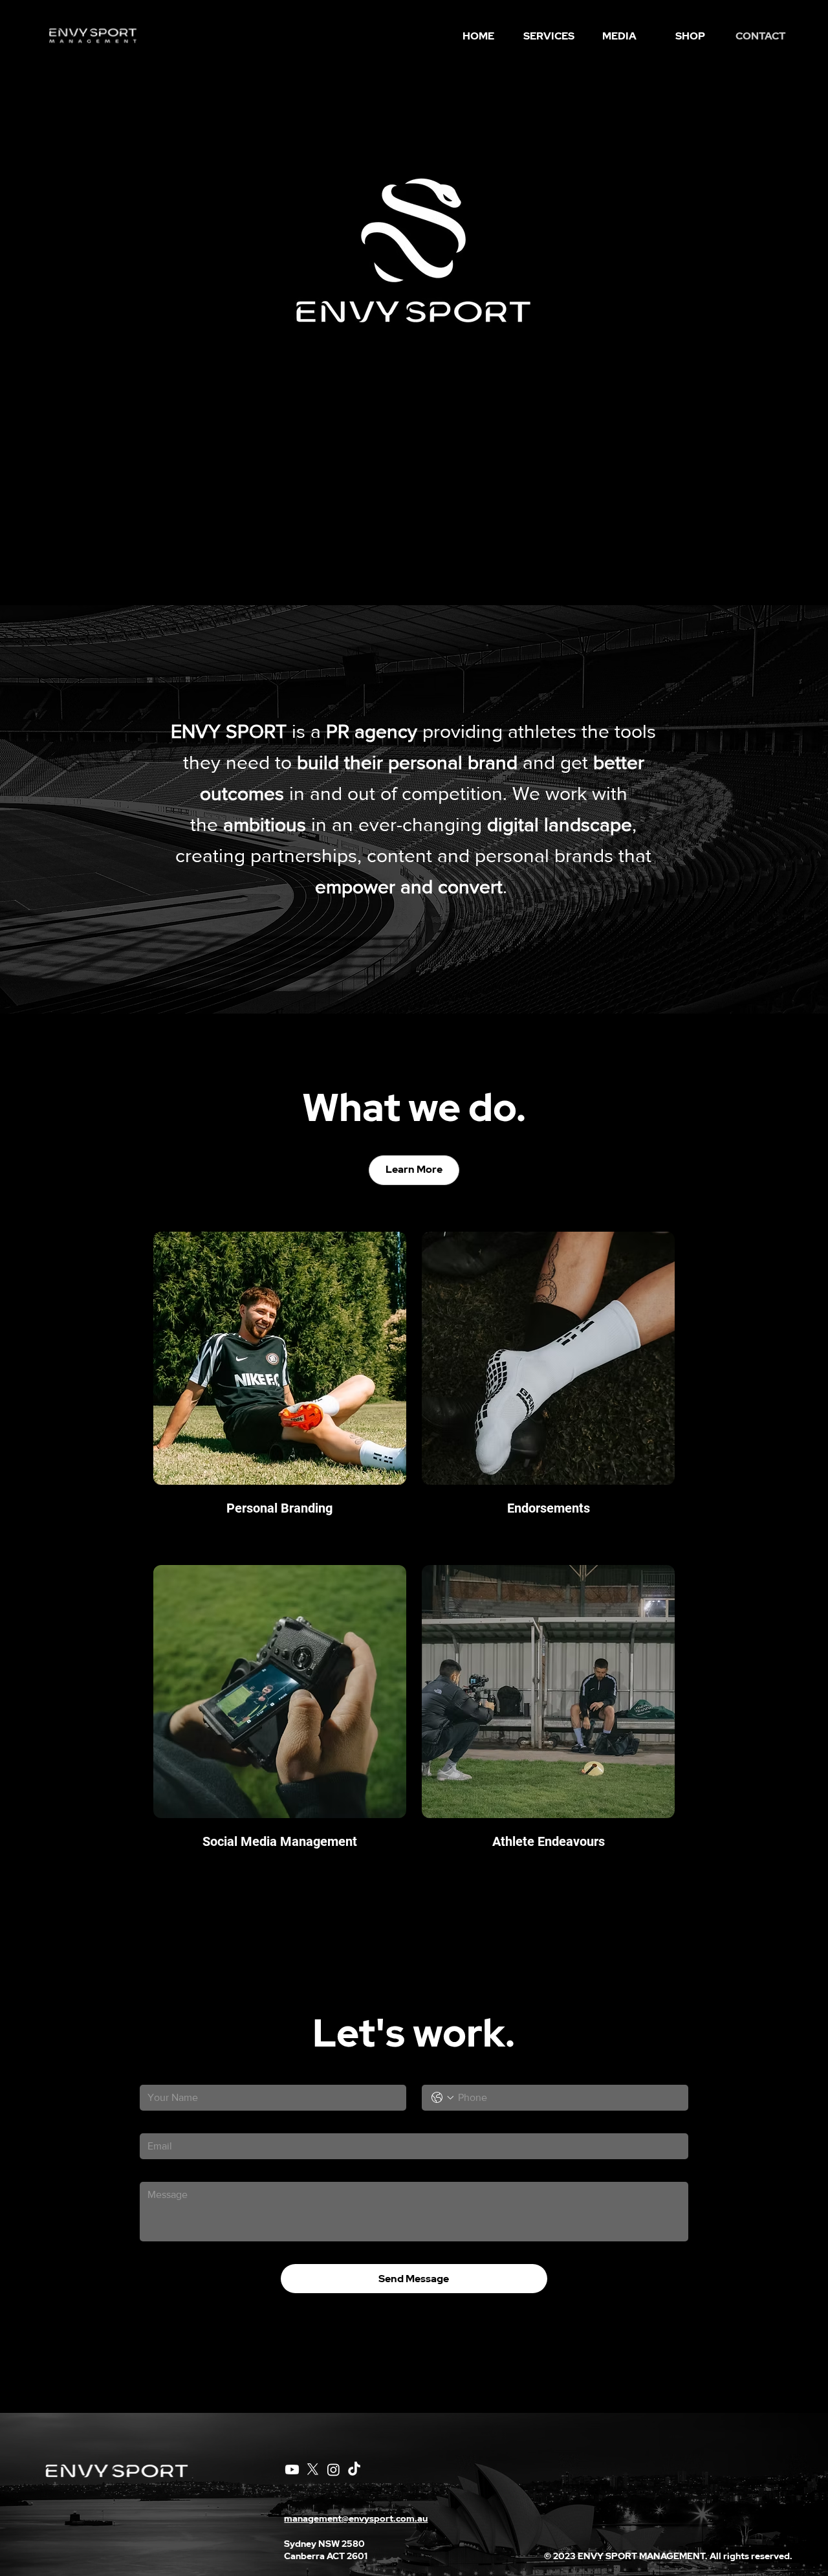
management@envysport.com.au (356, 2518)
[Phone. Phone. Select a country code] (442, 2098)
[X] (313, 2470)
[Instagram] (333, 2470)
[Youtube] (292, 2470)
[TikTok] (354, 2470)
